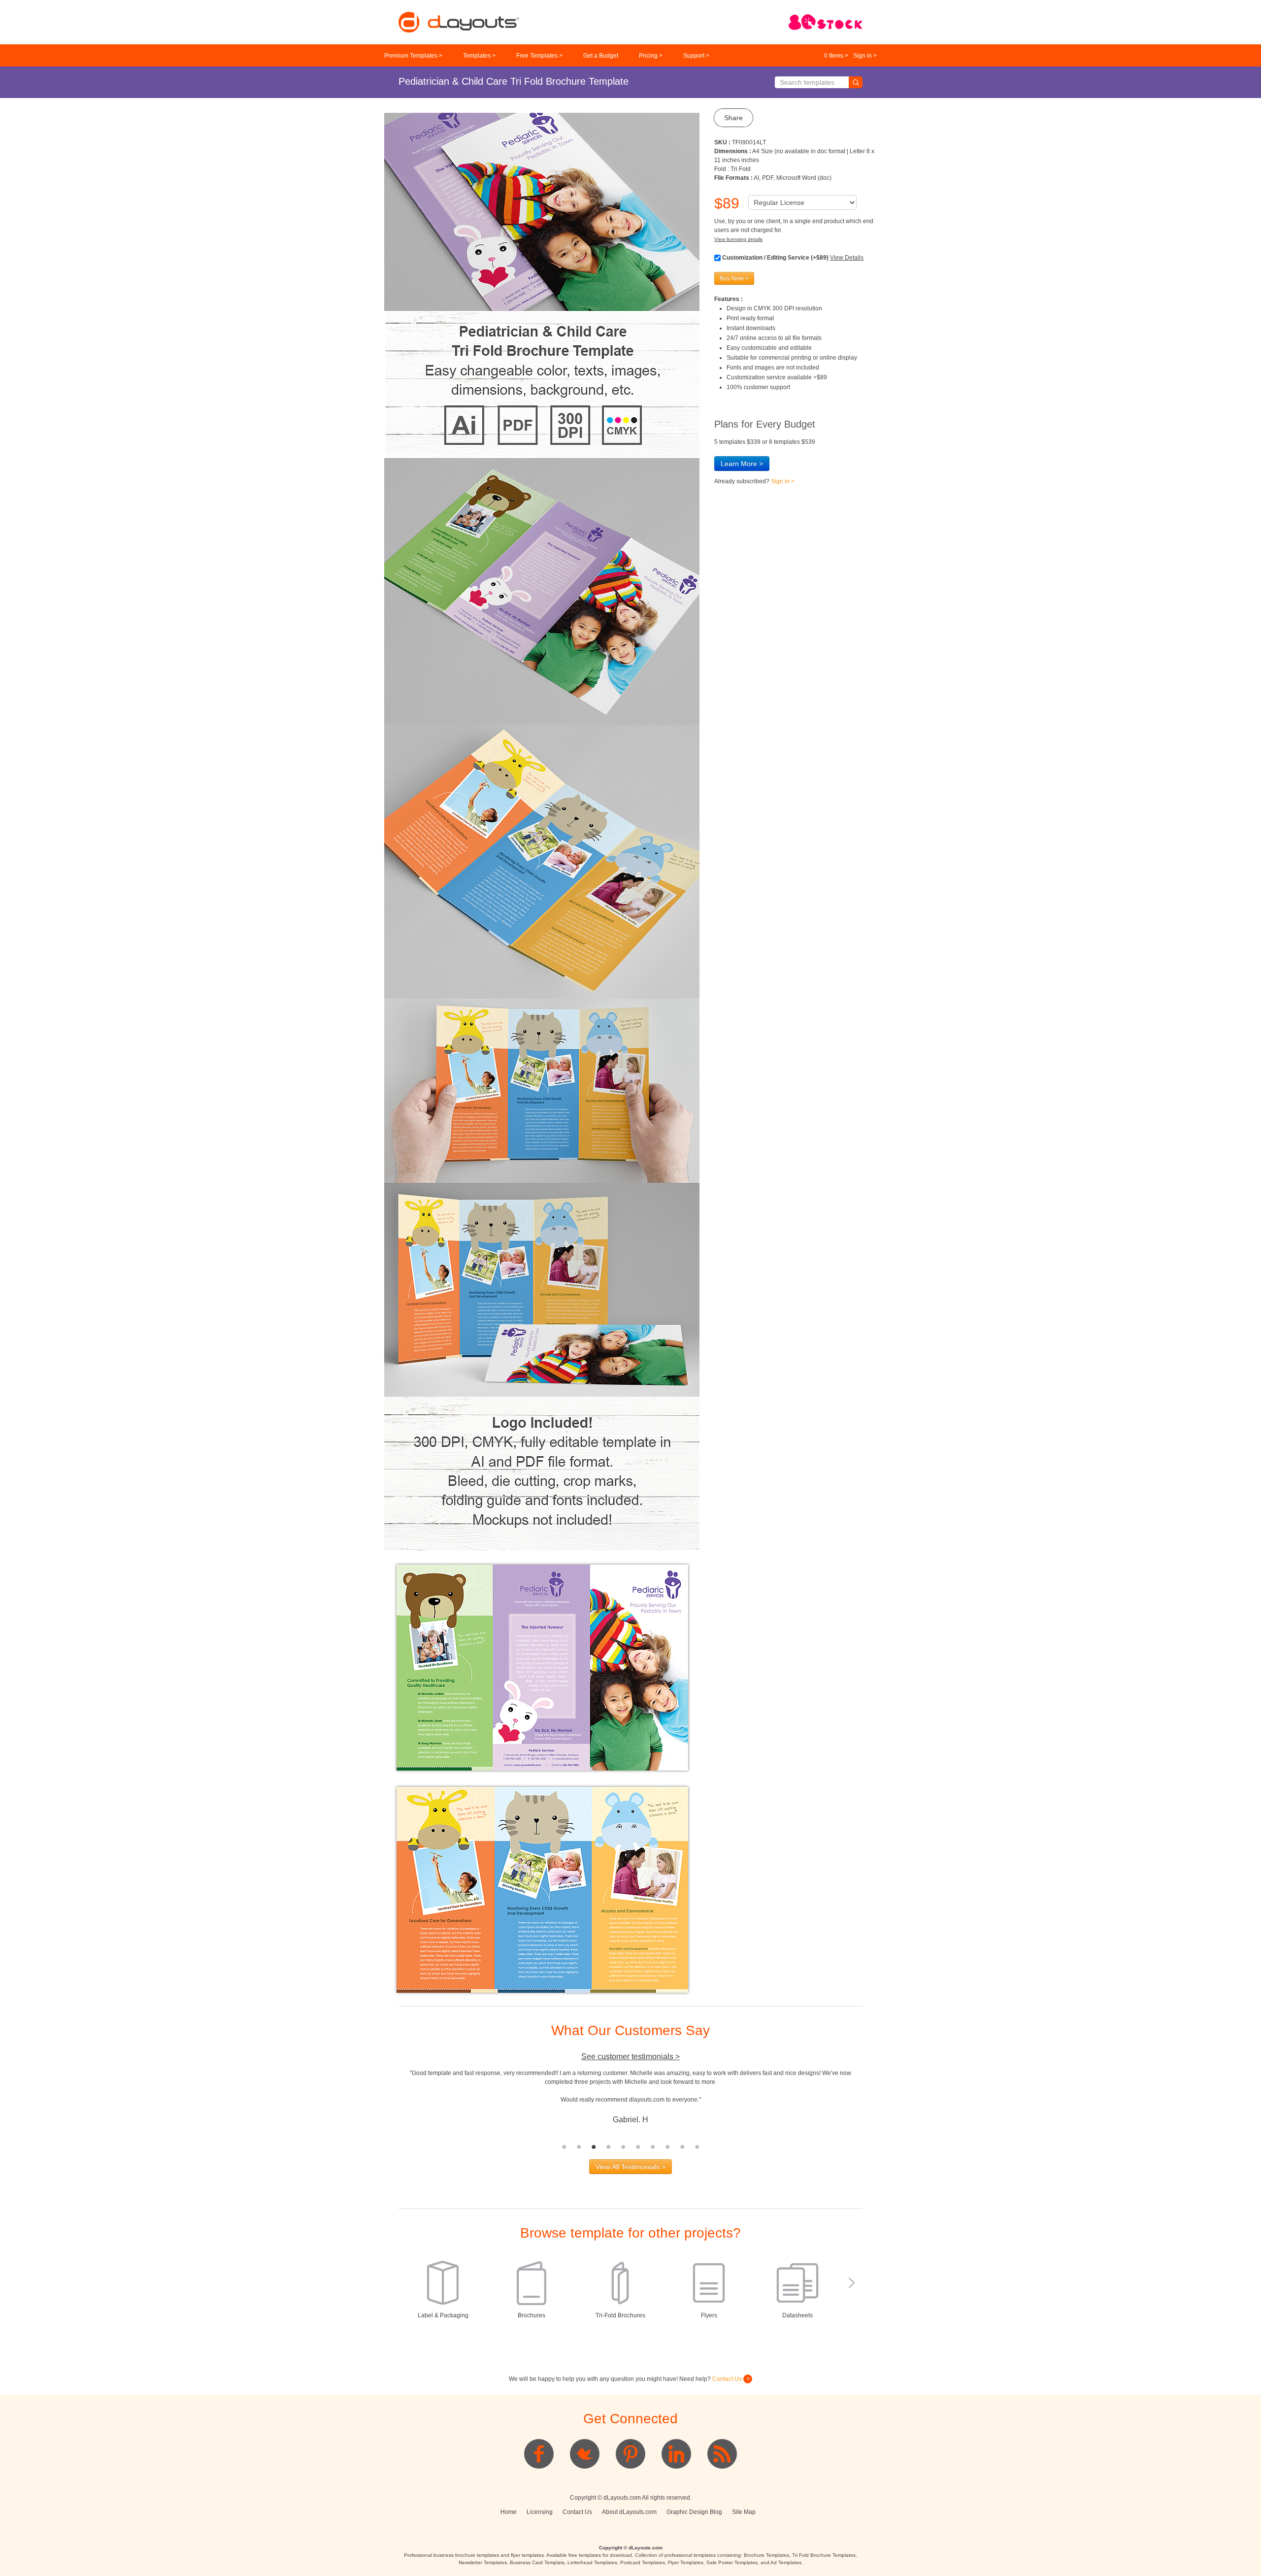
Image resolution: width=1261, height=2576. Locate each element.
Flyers (709, 2315)
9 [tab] (682, 2147)
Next (870, 2104)
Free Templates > (539, 56)
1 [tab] (564, 2147)
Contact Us (728, 2379)
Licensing (540, 2512)
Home (509, 2512)
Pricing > (651, 56)
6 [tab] (638, 2147)
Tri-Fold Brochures (620, 2315)
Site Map (744, 2512)
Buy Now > (734, 278)
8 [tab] (667, 2147)
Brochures (531, 2315)
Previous (391, 2104)
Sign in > (865, 56)
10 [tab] (697, 2147)
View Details (847, 258)
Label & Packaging (443, 2315)
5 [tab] (623, 2147)
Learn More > (742, 464)
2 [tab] (579, 2147)
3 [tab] (594, 2147)
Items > (836, 56)
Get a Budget (601, 56)
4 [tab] (608, 2147)
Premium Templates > (413, 56)
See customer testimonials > (630, 2057)
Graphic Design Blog (694, 2512)
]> (630, 2443)
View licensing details (738, 239)
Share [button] (733, 118)
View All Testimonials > (630, 2167)
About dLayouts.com (629, 2512)
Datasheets (797, 2315)
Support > (696, 56)
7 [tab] (653, 2147)
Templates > (479, 56)
